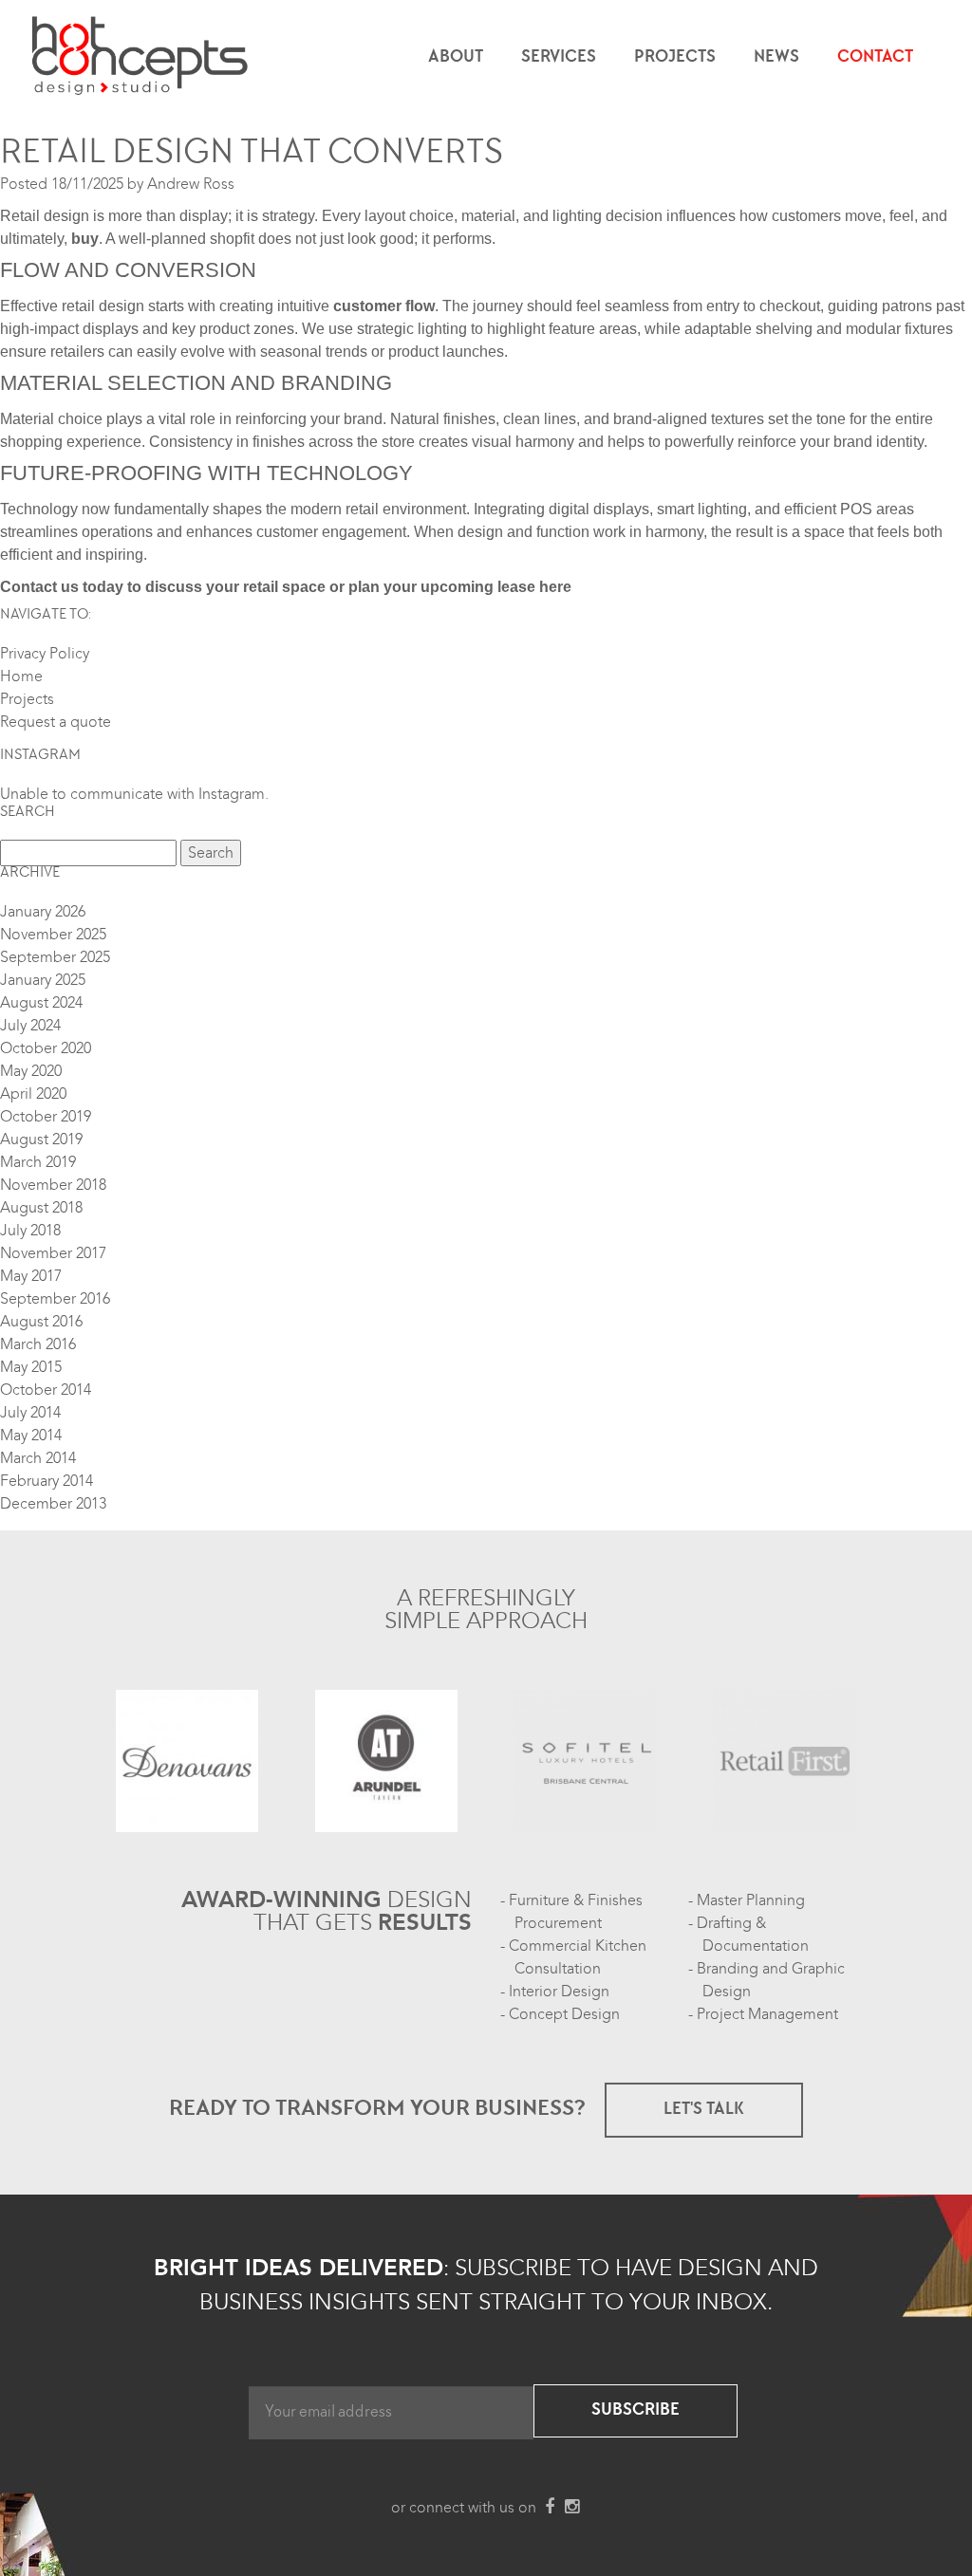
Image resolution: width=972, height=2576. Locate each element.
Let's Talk (704, 2110)
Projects (675, 58)
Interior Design (559, 1992)
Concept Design (564, 2014)
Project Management (767, 2014)
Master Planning (751, 1900)
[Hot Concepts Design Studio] (141, 57)
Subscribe (636, 2411)
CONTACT (875, 58)
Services (559, 58)
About (456, 58)
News (776, 58)
